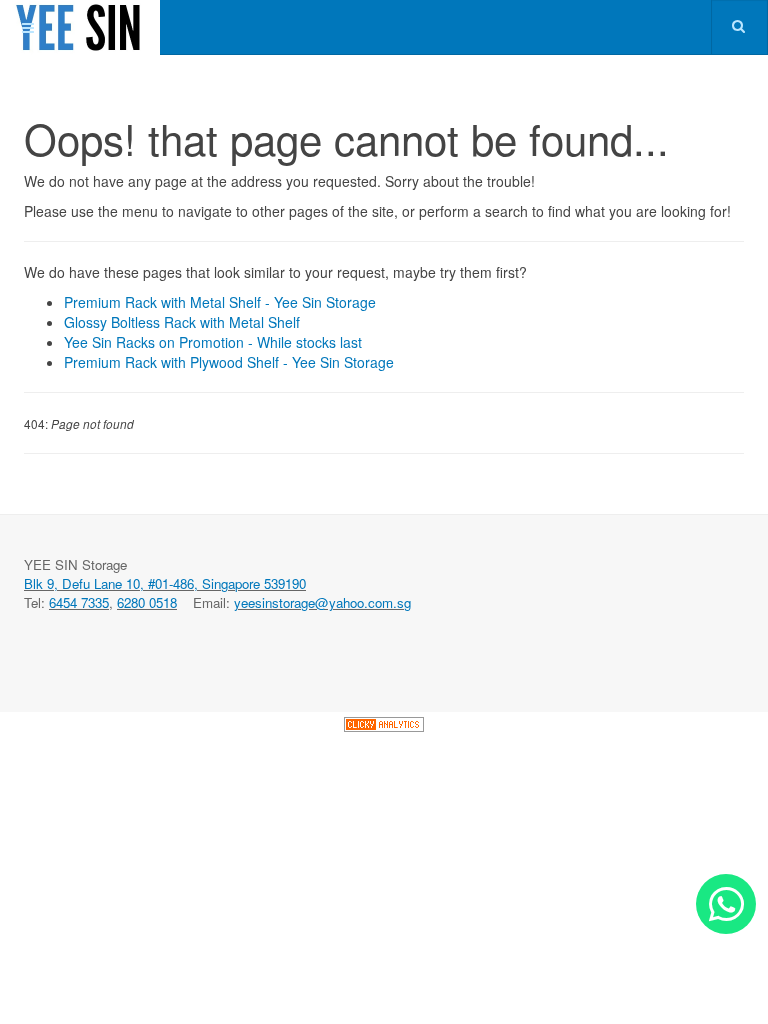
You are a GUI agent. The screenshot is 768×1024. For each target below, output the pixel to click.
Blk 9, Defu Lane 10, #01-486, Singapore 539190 (165, 583)
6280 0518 (147, 602)
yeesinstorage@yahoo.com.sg (322, 602)
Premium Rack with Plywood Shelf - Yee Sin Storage (229, 362)
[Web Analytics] (384, 722)
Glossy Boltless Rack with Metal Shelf (182, 322)
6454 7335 (79, 602)
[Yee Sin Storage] (80, 27)
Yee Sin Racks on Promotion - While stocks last (213, 342)
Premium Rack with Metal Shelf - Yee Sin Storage (220, 302)
